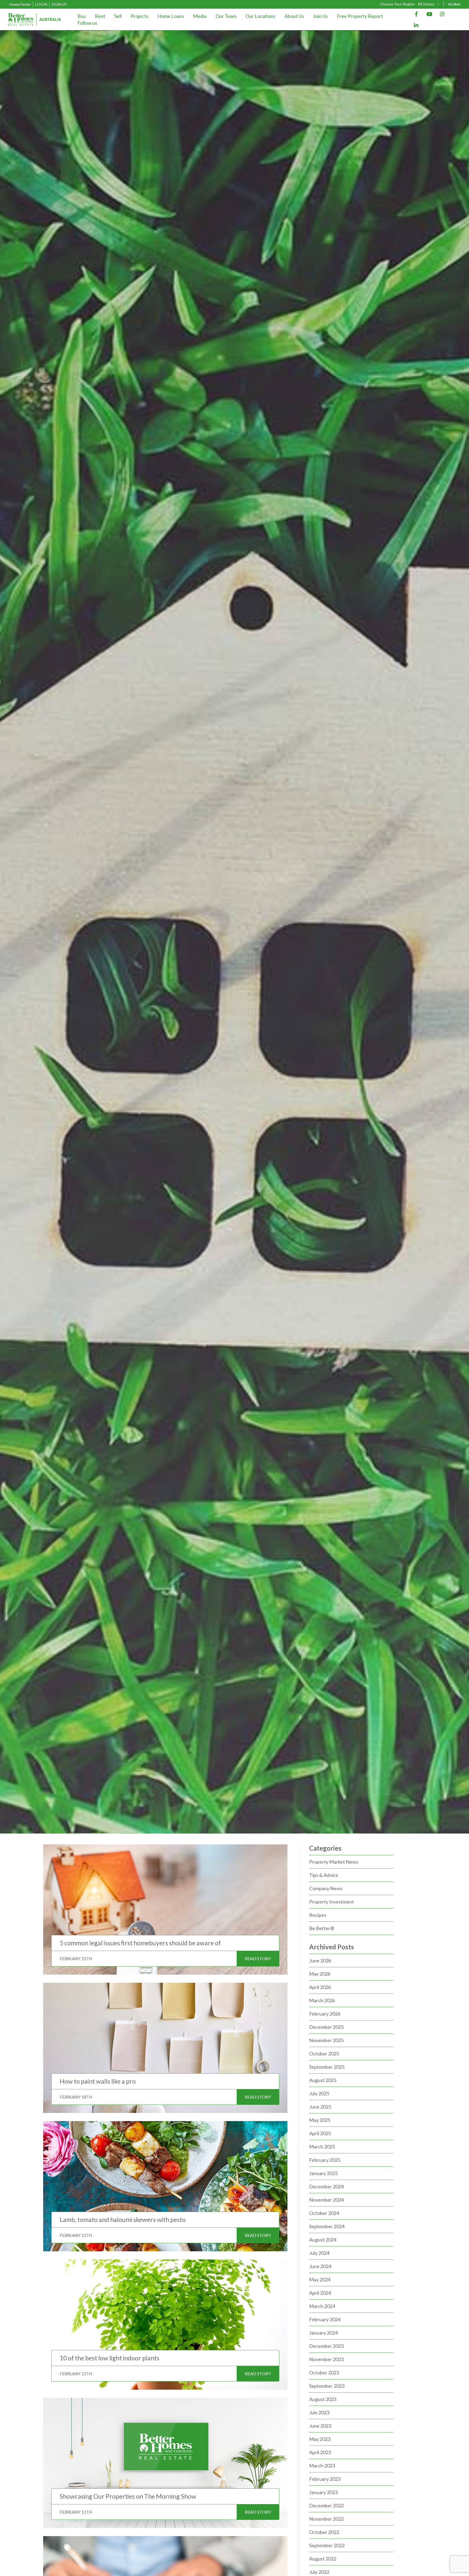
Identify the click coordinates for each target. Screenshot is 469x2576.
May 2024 (320, 2279)
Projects (140, 16)
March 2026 (322, 2000)
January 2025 (323, 2173)
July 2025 (319, 2093)
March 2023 (322, 2466)
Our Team (226, 16)
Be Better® (322, 1928)
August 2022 (323, 2559)
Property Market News (334, 1862)
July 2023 (319, 2412)
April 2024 (320, 2293)
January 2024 (323, 2333)
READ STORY (258, 1958)
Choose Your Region (397, 4)
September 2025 (327, 2067)
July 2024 (319, 2253)
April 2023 (320, 2452)
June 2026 (320, 1960)
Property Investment (332, 1902)
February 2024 (325, 2319)
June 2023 (320, 2426)
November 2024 (326, 2200)
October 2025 (324, 2054)
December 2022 (326, 2505)
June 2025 (320, 2107)
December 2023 (326, 2346)
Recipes (318, 1915)
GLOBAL (454, 4)
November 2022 (326, 2519)
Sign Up (59, 4)
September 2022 (327, 2545)
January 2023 (323, 2492)
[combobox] (429, 4)
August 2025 (323, 2080)
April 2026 (320, 1987)
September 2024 (327, 2226)
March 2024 (322, 2306)
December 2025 (326, 2027)
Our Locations (260, 16)
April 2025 (320, 2133)
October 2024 (324, 2213)
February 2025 (325, 2160)
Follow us (87, 23)
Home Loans (171, 16)
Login (41, 4)
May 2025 (320, 2120)
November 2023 (326, 2359)
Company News (326, 1888)
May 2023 (320, 2439)
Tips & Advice (324, 1875)
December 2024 (326, 2186)
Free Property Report (360, 16)
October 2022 (324, 2532)
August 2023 (323, 2399)
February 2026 (325, 2014)
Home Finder (20, 4)
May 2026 (320, 1974)
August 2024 (323, 2240)
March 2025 (322, 2147)
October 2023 (324, 2373)
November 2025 (326, 2040)
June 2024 (320, 2266)
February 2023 (325, 2479)
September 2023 (327, 2386)
